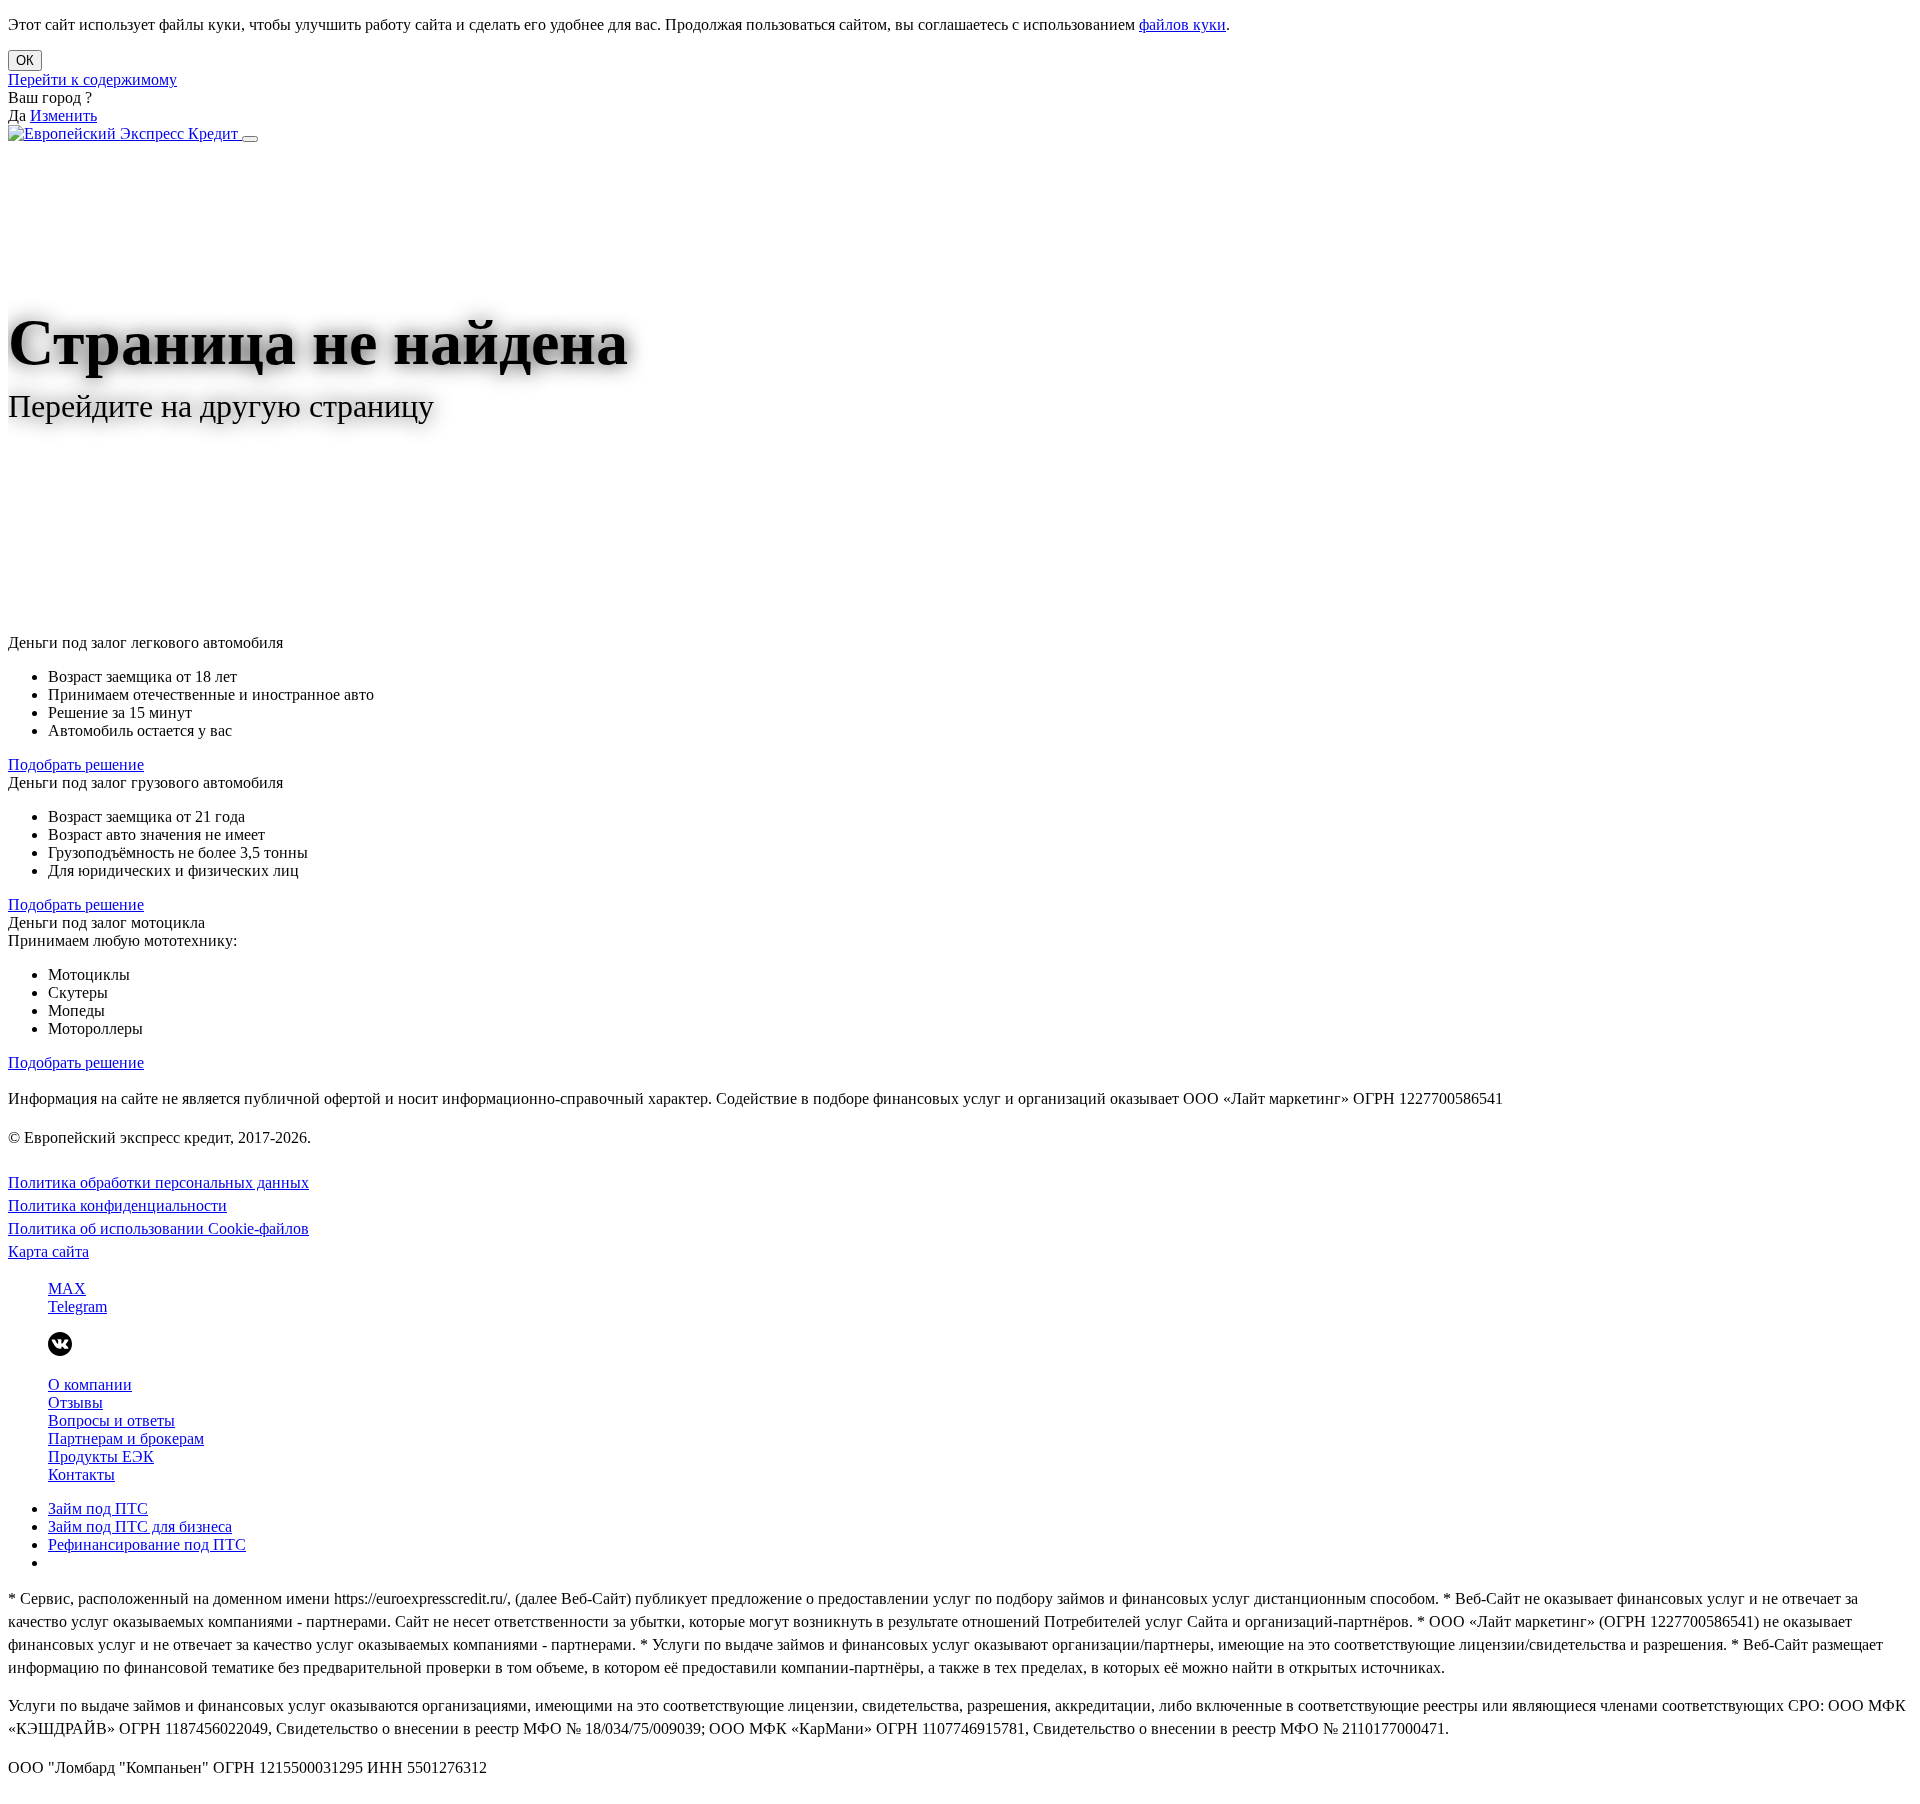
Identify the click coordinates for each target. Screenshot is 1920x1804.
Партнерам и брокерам (126, 1438)
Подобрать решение (76, 764)
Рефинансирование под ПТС (147, 1544)
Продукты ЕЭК (101, 1456)
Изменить (63, 115)
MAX (67, 1288)
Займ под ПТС (98, 1508)
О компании (90, 1384)
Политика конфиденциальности (117, 1205)
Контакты (81, 1474)
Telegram (77, 1306)
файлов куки (1182, 24)
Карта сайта (48, 1251)
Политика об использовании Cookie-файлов (158, 1228)
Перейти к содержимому (92, 79)
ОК (25, 60)
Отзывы (75, 1402)
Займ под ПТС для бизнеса (140, 1526)
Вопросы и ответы (111, 1420)
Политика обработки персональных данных (158, 1182)
